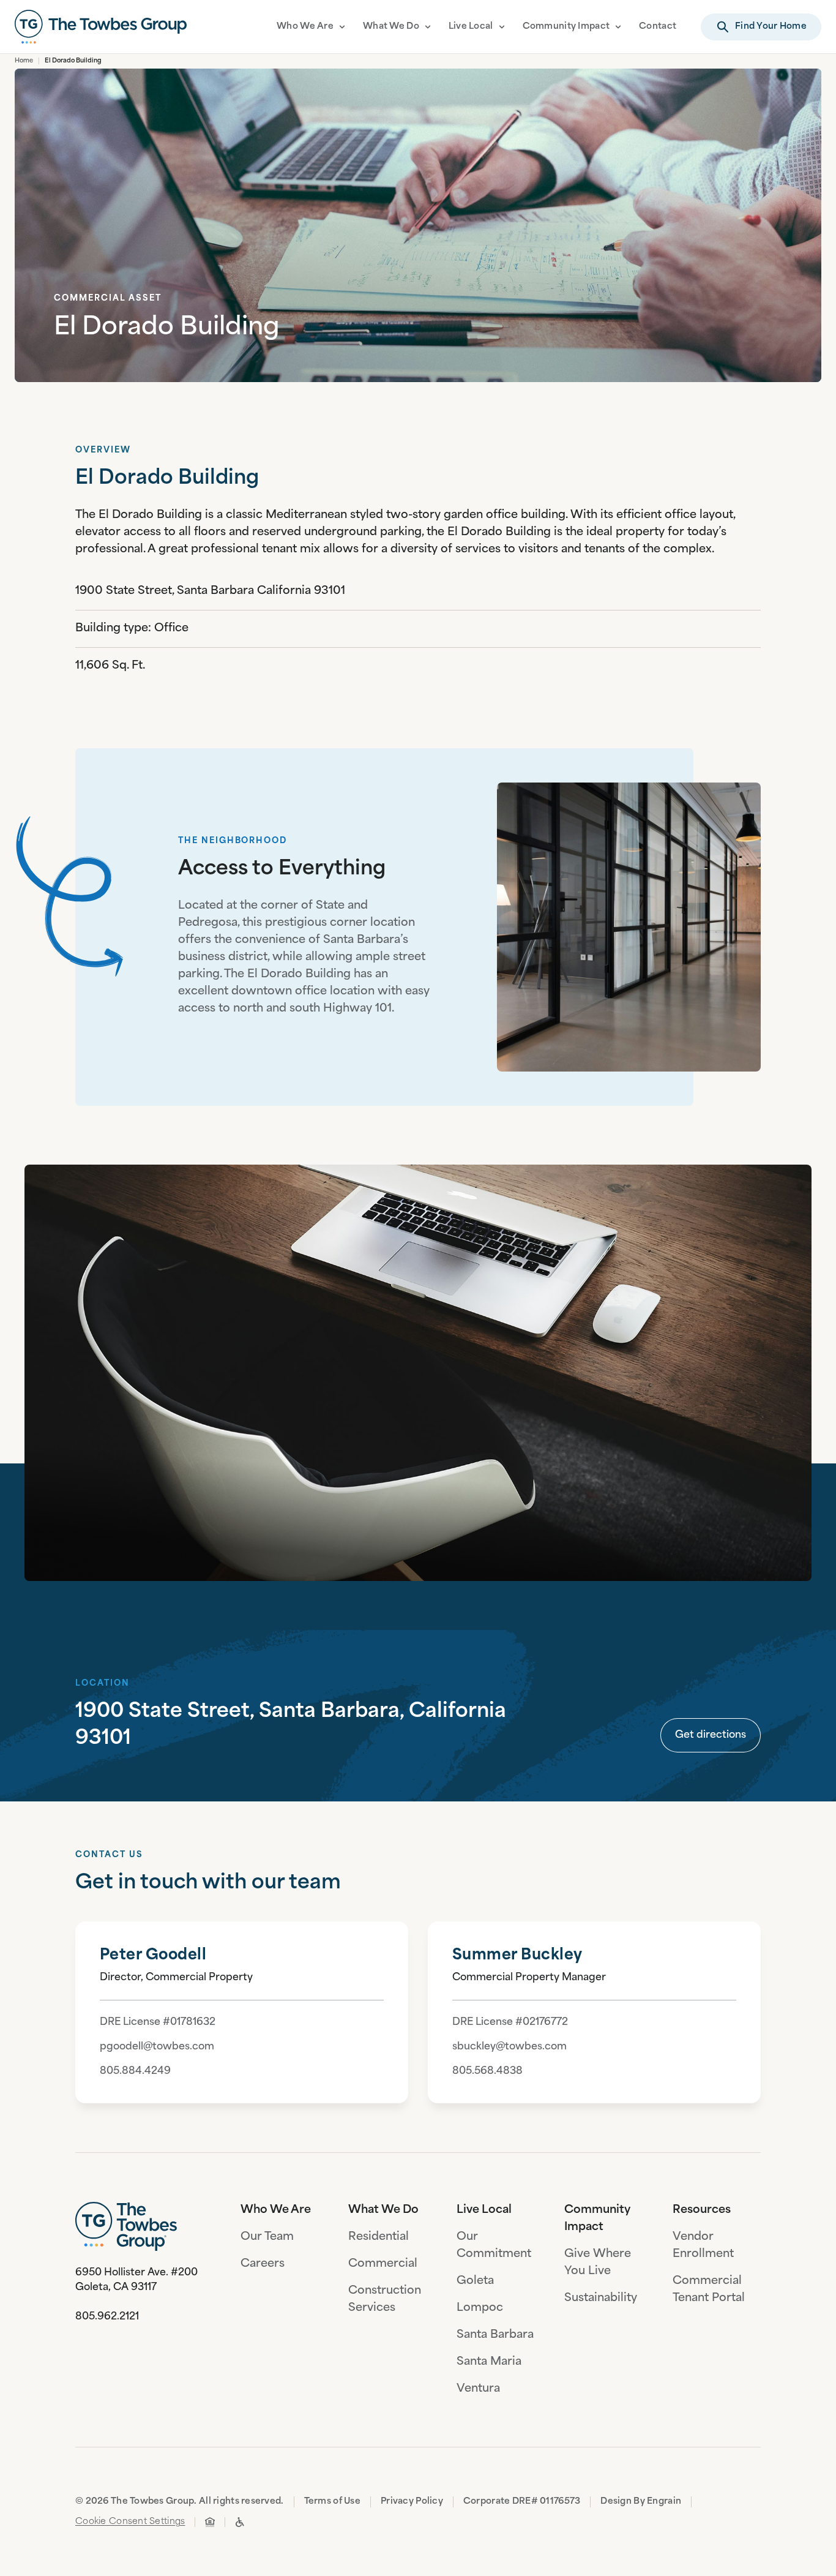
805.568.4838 (487, 2071)
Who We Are (305, 27)
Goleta (475, 2281)
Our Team (267, 2237)
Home (24, 61)
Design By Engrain (641, 2502)
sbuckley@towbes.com (509, 2047)
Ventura (478, 2389)
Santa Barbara (495, 2335)
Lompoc (480, 2308)
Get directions (711, 1735)
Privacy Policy (412, 2502)
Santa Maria (489, 2362)
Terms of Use (332, 2502)
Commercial (383, 2264)
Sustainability (601, 2299)
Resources (702, 2210)
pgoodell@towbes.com (157, 2047)
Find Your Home (771, 27)
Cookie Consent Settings (130, 2522)
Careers (263, 2264)
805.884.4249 (135, 2071)
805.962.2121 (107, 2317)
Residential (379, 2237)
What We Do (391, 27)
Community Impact (566, 27)
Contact (658, 27)
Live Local (471, 27)
